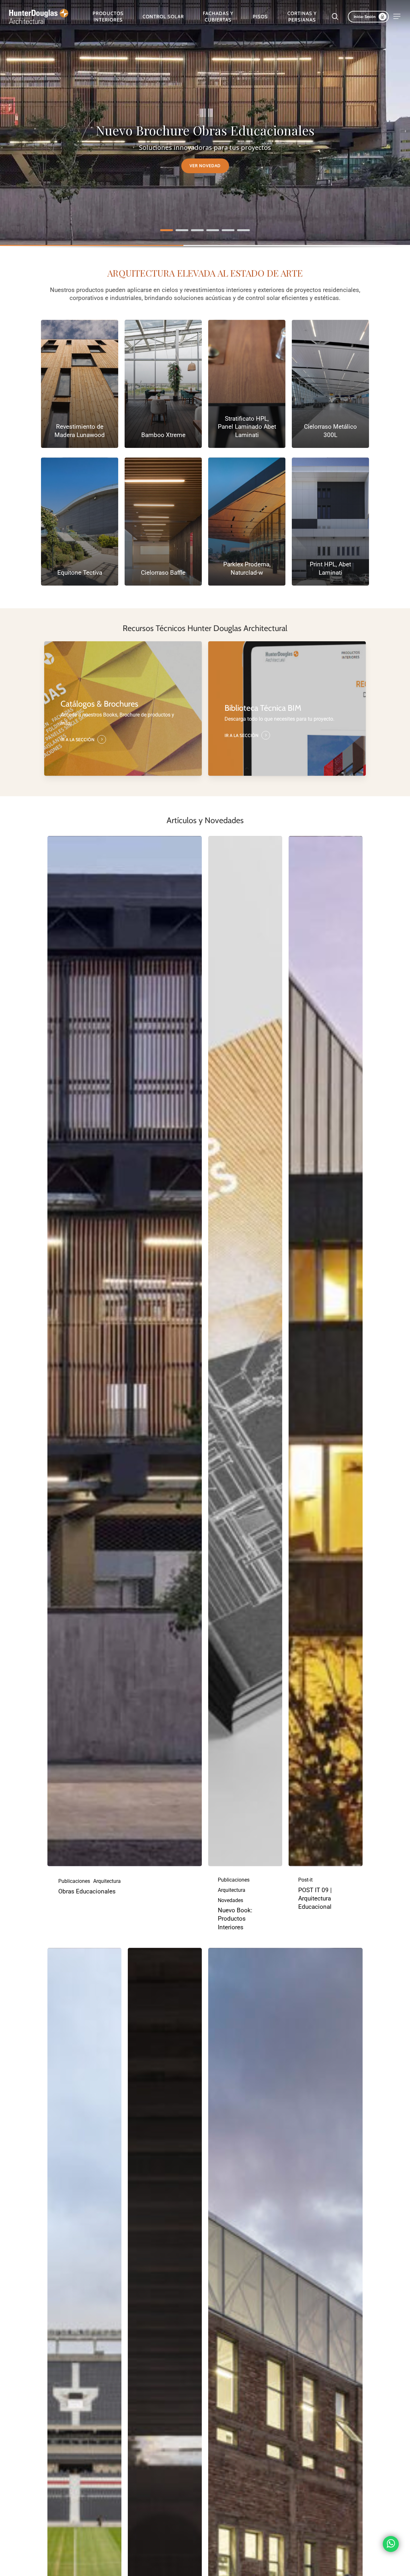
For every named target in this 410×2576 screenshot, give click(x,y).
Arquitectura (107, 1881)
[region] (205, 132)
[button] (397, 16)
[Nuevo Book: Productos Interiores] (245, 1351)
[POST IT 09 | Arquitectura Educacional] (326, 1351)
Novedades (230, 1900)
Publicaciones (74, 1881)
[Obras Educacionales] (125, 1351)
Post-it (305, 1880)
